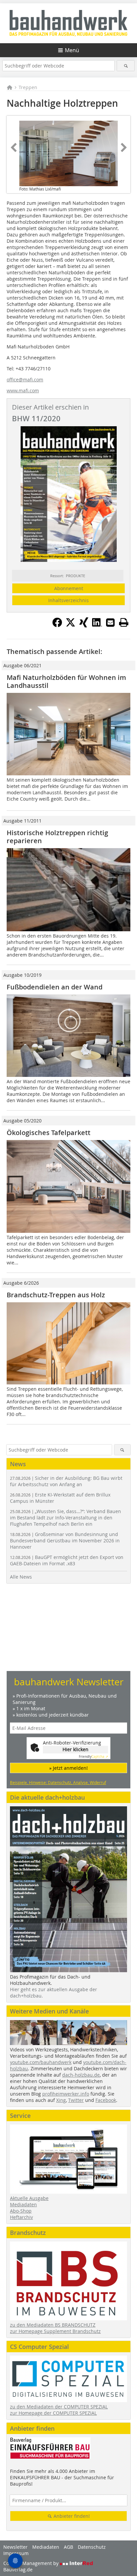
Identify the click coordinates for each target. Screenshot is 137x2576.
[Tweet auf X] (70, 625)
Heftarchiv (21, 2217)
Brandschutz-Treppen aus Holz (56, 1295)
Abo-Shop (21, 2211)
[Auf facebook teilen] (57, 625)
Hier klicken (75, 1749)
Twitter (76, 2100)
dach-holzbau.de (81, 2075)
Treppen (28, 87)
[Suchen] (126, 66)
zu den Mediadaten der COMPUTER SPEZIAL (59, 2407)
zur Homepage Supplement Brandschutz (55, 2331)
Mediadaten (23, 2204)
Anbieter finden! (71, 2516)
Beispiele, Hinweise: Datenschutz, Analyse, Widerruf (58, 1782)
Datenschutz (92, 2547)
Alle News (21, 1577)
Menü (72, 50)
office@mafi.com (25, 380)
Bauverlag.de (18, 2570)
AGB (68, 2547)
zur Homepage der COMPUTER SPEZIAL (53, 2413)
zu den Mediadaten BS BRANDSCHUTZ (53, 2325)
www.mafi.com (23, 390)
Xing (61, 2100)
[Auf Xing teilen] (84, 625)
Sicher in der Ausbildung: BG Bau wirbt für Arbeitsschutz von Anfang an (66, 1481)
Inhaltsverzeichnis (68, 600)
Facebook (106, 2100)
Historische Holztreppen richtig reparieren (57, 837)
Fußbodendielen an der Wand (55, 987)
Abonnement (69, 588)
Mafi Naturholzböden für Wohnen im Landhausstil (66, 681)
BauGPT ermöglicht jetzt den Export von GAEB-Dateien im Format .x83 (67, 1560)
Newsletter (15, 2547)
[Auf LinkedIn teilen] (97, 625)
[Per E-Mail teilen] (110, 622)
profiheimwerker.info (66, 2094)
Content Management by (32, 2563)
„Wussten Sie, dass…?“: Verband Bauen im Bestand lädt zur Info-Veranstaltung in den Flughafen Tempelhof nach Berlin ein (66, 1518)
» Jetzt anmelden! (68, 1768)
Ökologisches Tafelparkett (49, 1133)
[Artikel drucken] (124, 622)
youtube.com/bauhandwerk (41, 2062)
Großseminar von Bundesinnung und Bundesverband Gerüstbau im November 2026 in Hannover (65, 1541)
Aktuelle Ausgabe (29, 2198)
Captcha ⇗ (93, 1757)
